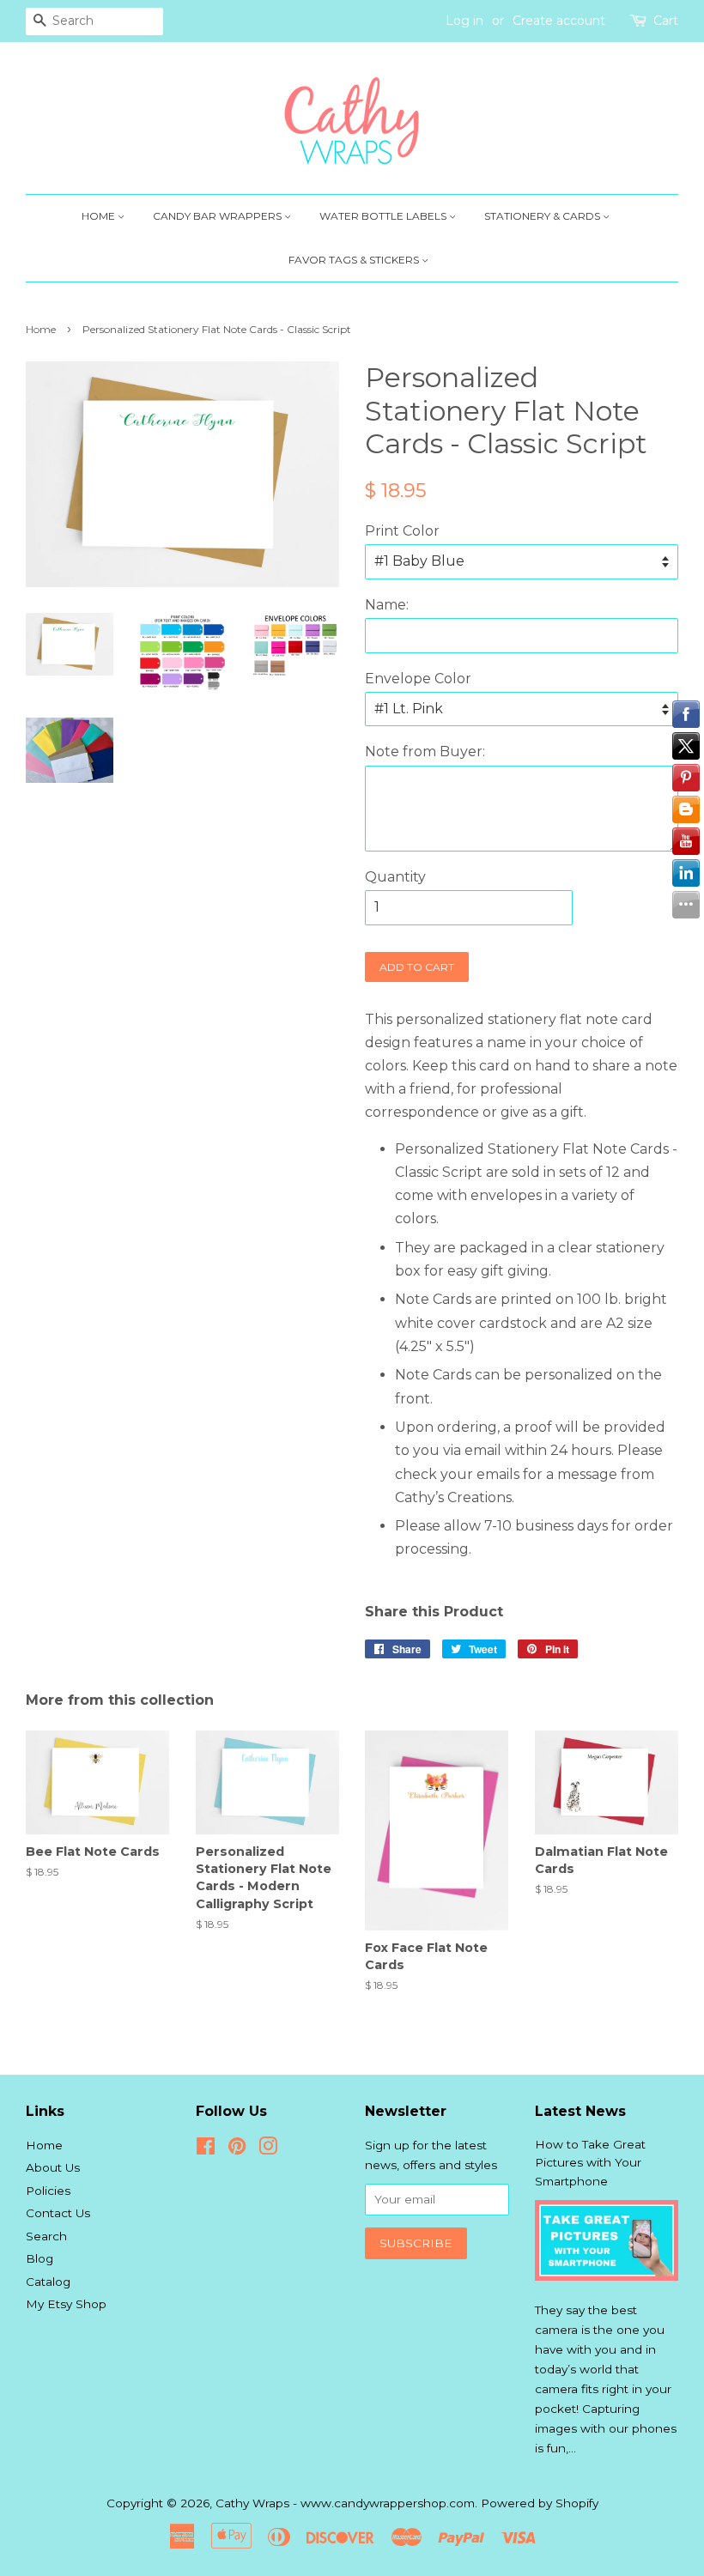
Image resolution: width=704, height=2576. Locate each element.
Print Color (402, 531)
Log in (464, 21)
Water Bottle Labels (384, 216)
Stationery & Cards (543, 216)
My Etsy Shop (66, 2304)
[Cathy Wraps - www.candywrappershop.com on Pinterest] (237, 2149)
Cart (666, 21)
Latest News (580, 2111)
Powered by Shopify (540, 2503)
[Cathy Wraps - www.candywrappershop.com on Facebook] (206, 2149)
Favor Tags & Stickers (355, 260)
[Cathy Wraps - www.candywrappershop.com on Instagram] (268, 2149)
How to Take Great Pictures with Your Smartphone (590, 2163)
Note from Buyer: (425, 752)
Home (100, 216)
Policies (48, 2191)
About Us (53, 2167)
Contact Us (58, 2213)
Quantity (395, 877)
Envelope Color (418, 679)
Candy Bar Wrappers (218, 216)
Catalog (48, 2282)
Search (46, 2236)
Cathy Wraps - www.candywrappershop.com (345, 2503)
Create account (559, 21)
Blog (39, 2258)
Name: (387, 605)
